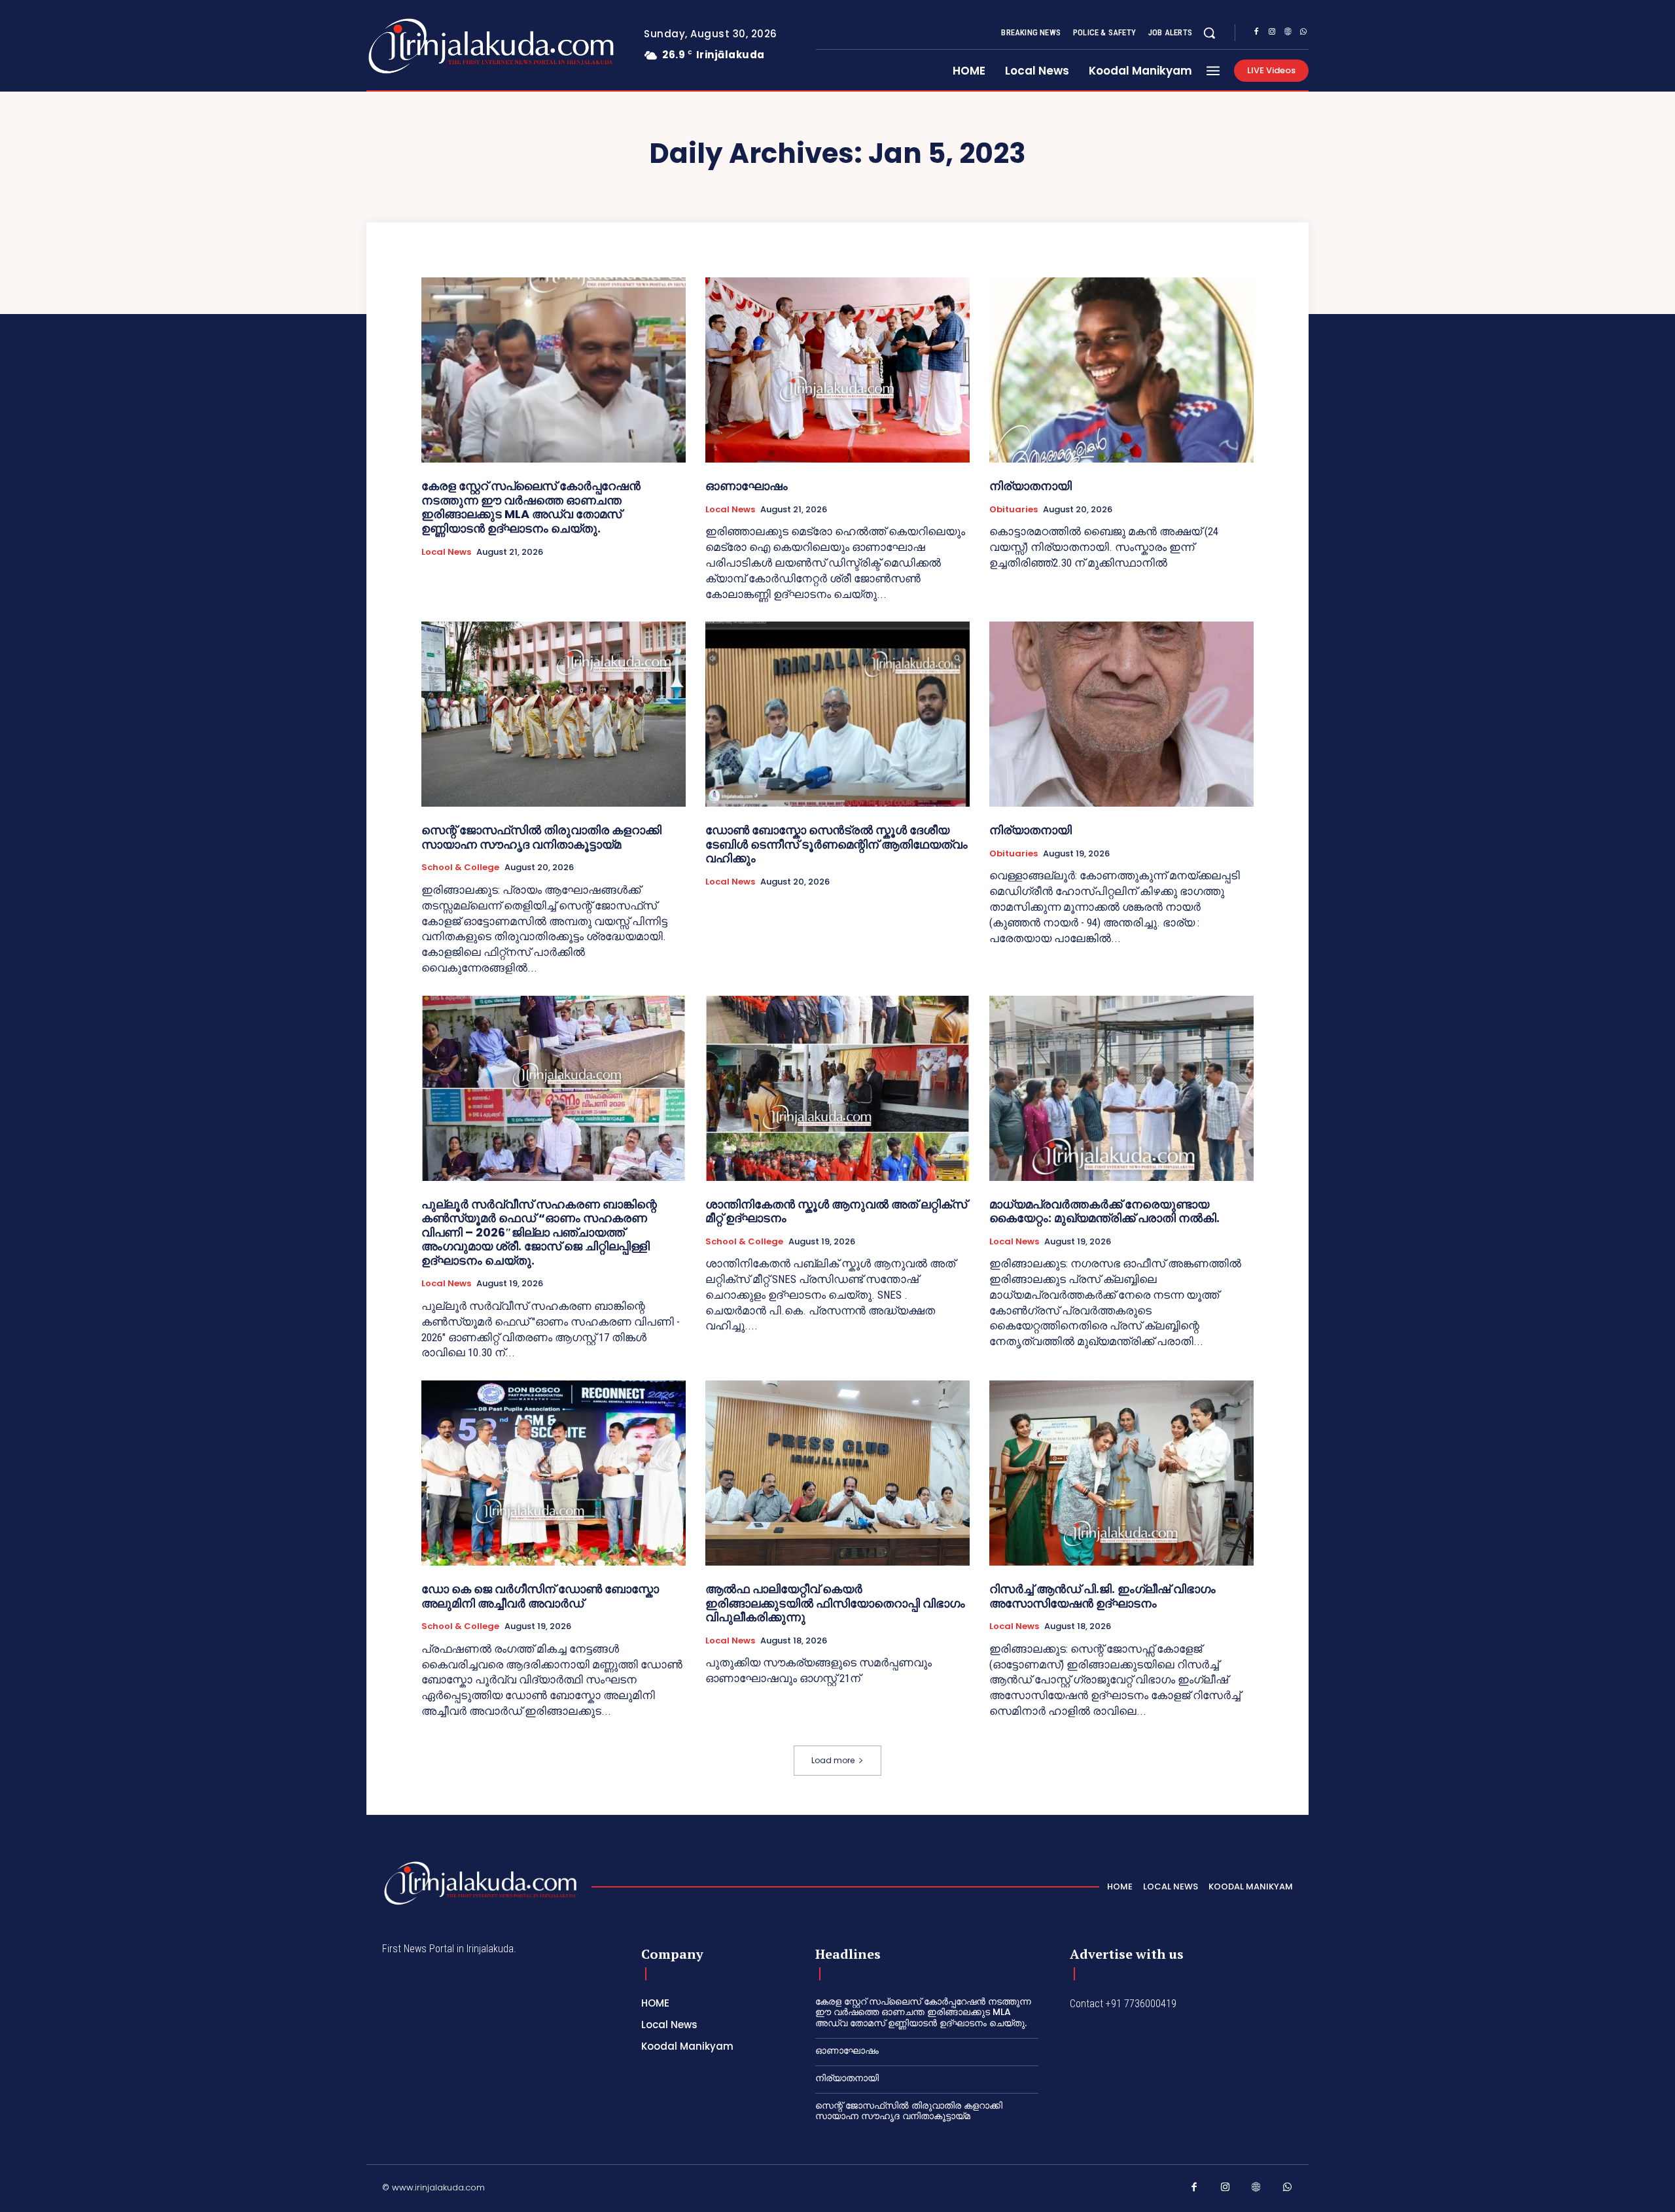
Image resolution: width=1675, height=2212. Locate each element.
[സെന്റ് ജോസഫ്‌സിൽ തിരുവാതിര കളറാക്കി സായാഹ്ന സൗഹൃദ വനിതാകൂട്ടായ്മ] (554, 714)
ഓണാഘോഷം (747, 486)
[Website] (1288, 33)
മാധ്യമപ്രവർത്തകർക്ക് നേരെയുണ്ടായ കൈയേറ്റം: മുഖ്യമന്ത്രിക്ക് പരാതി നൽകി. (1104, 1211)
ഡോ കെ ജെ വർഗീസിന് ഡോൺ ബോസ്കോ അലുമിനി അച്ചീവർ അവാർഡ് (540, 1596)
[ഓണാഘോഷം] (837, 370)
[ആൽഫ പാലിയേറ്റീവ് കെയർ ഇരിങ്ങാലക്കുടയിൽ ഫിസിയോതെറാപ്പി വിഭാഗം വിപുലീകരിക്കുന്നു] (837, 1473)
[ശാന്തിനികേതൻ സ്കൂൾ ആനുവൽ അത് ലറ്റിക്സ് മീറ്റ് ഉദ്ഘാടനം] (837, 1088)
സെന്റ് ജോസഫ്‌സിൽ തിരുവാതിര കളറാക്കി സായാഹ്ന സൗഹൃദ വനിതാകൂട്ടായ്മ (541, 837)
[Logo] (439, 46)
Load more (833, 1760)
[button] (1209, 33)
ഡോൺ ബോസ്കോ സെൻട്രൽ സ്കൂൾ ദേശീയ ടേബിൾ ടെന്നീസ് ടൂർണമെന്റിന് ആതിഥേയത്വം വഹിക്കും (837, 844)
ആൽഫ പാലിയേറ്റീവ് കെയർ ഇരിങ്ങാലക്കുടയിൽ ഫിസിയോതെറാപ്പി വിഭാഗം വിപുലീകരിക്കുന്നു (835, 1603)
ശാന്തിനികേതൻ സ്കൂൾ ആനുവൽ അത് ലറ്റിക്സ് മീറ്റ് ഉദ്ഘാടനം (836, 1211)
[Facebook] (1256, 33)
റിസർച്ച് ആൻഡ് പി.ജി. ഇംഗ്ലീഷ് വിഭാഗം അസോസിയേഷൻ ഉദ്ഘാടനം (1102, 1596)
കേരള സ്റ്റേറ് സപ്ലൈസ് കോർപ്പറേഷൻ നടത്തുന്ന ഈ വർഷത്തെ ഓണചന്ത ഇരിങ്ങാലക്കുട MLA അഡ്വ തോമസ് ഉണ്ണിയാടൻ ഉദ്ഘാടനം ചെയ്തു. (531, 507)
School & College (460, 868)
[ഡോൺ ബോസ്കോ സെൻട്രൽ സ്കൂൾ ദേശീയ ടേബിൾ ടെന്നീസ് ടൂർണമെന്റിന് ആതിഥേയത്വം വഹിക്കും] (837, 714)
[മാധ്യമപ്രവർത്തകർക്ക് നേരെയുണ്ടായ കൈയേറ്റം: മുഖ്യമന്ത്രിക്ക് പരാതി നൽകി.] (1121, 1088)
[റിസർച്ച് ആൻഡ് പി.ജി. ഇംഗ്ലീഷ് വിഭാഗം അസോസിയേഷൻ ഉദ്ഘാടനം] (1121, 1473)
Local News (446, 552)
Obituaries (1014, 510)
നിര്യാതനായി (1031, 486)
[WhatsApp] (1303, 33)
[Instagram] (1272, 33)
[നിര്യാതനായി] (1121, 370)
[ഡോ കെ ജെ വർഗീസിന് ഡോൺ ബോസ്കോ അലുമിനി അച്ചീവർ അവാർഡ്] (554, 1473)
